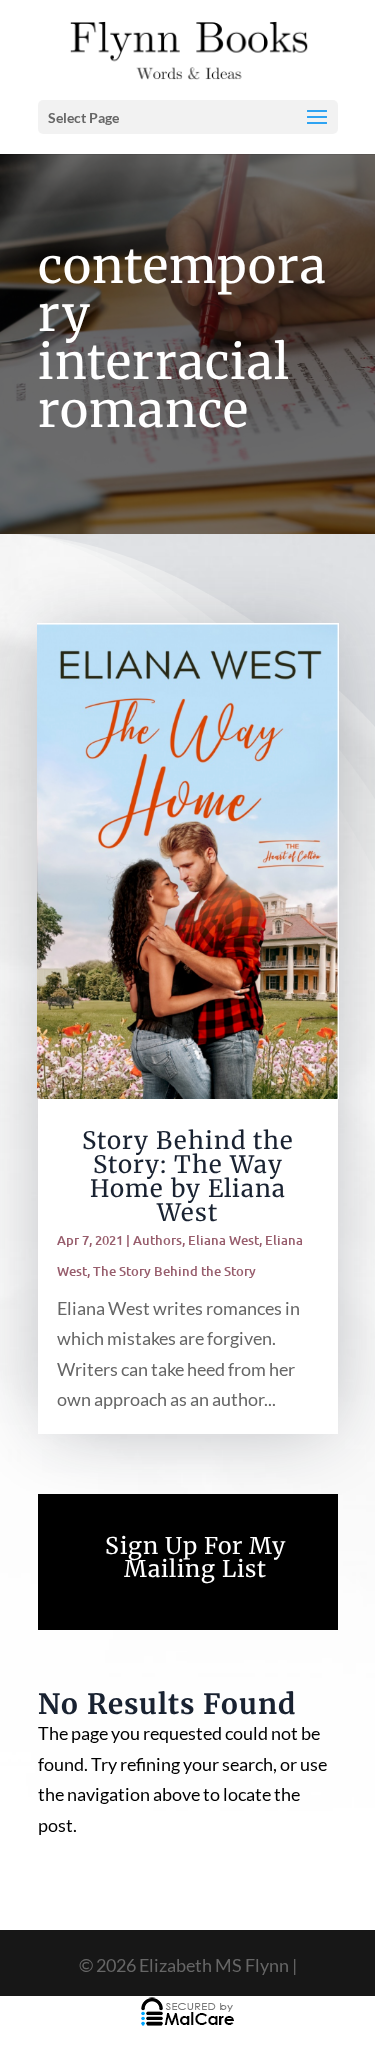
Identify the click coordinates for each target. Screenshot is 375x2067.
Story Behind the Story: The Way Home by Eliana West (188, 1176)
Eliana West (223, 1240)
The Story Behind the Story (174, 1271)
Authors (157, 1240)
